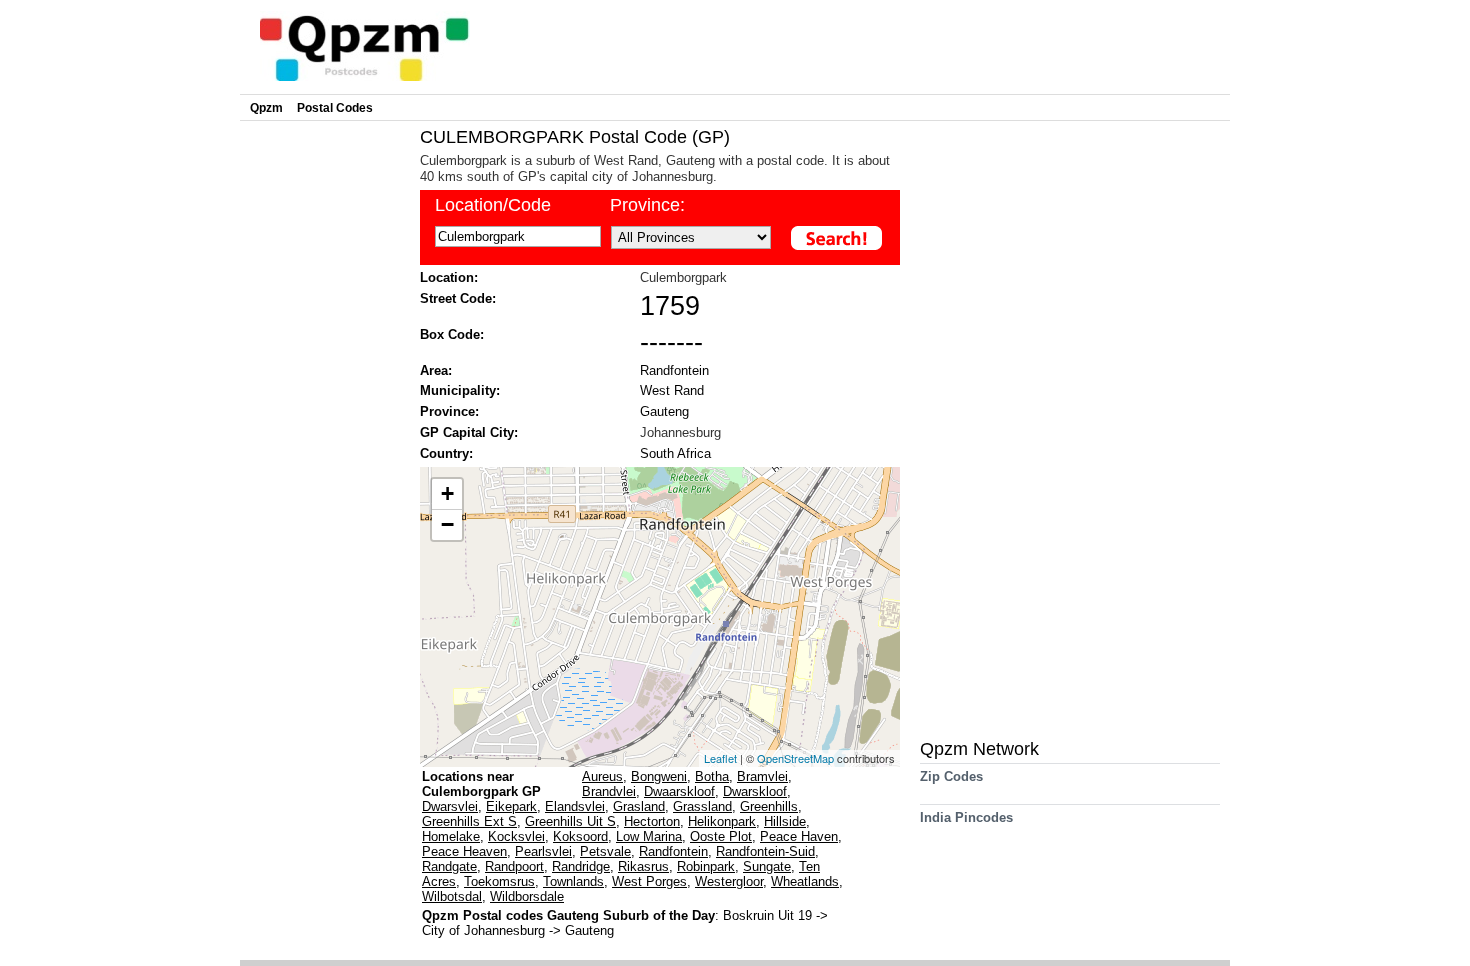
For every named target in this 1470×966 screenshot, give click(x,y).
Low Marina (649, 836)
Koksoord (580, 836)
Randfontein (674, 370)
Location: (449, 277)
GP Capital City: (469, 432)
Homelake (451, 836)
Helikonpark (722, 821)
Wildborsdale (527, 896)
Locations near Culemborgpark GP (481, 784)
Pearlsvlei (543, 851)
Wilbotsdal (452, 896)
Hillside (785, 821)
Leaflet (720, 758)
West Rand (672, 390)
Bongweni (659, 776)
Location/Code (493, 205)
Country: (446, 453)
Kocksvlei (516, 836)
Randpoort (514, 866)
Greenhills (769, 806)
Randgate (449, 866)
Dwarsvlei (450, 806)
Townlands (573, 881)
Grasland (639, 806)
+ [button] (447, 493)
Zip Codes (951, 776)
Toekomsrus (499, 881)
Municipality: (460, 390)
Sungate (767, 866)
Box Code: (452, 334)
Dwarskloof (755, 791)
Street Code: (458, 298)
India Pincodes (966, 817)
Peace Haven (799, 836)
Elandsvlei (575, 806)
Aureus (602, 776)
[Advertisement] (325, 426)
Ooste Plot (721, 836)
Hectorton (652, 821)
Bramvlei (762, 776)
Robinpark (706, 866)
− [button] (447, 524)
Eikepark (511, 806)
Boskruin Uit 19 (769, 915)
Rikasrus (643, 866)
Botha (712, 776)
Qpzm (266, 108)
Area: (436, 370)
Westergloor (729, 881)
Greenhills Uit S (570, 821)
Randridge (581, 866)
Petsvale (605, 851)
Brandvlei (609, 791)
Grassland (702, 806)
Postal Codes (335, 108)
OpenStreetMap (795, 758)
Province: (647, 205)
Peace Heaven (464, 851)
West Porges (649, 881)
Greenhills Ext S (469, 821)
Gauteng (664, 411)
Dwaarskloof (679, 791)
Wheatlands (805, 881)
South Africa (675, 453)
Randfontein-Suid (765, 851)
